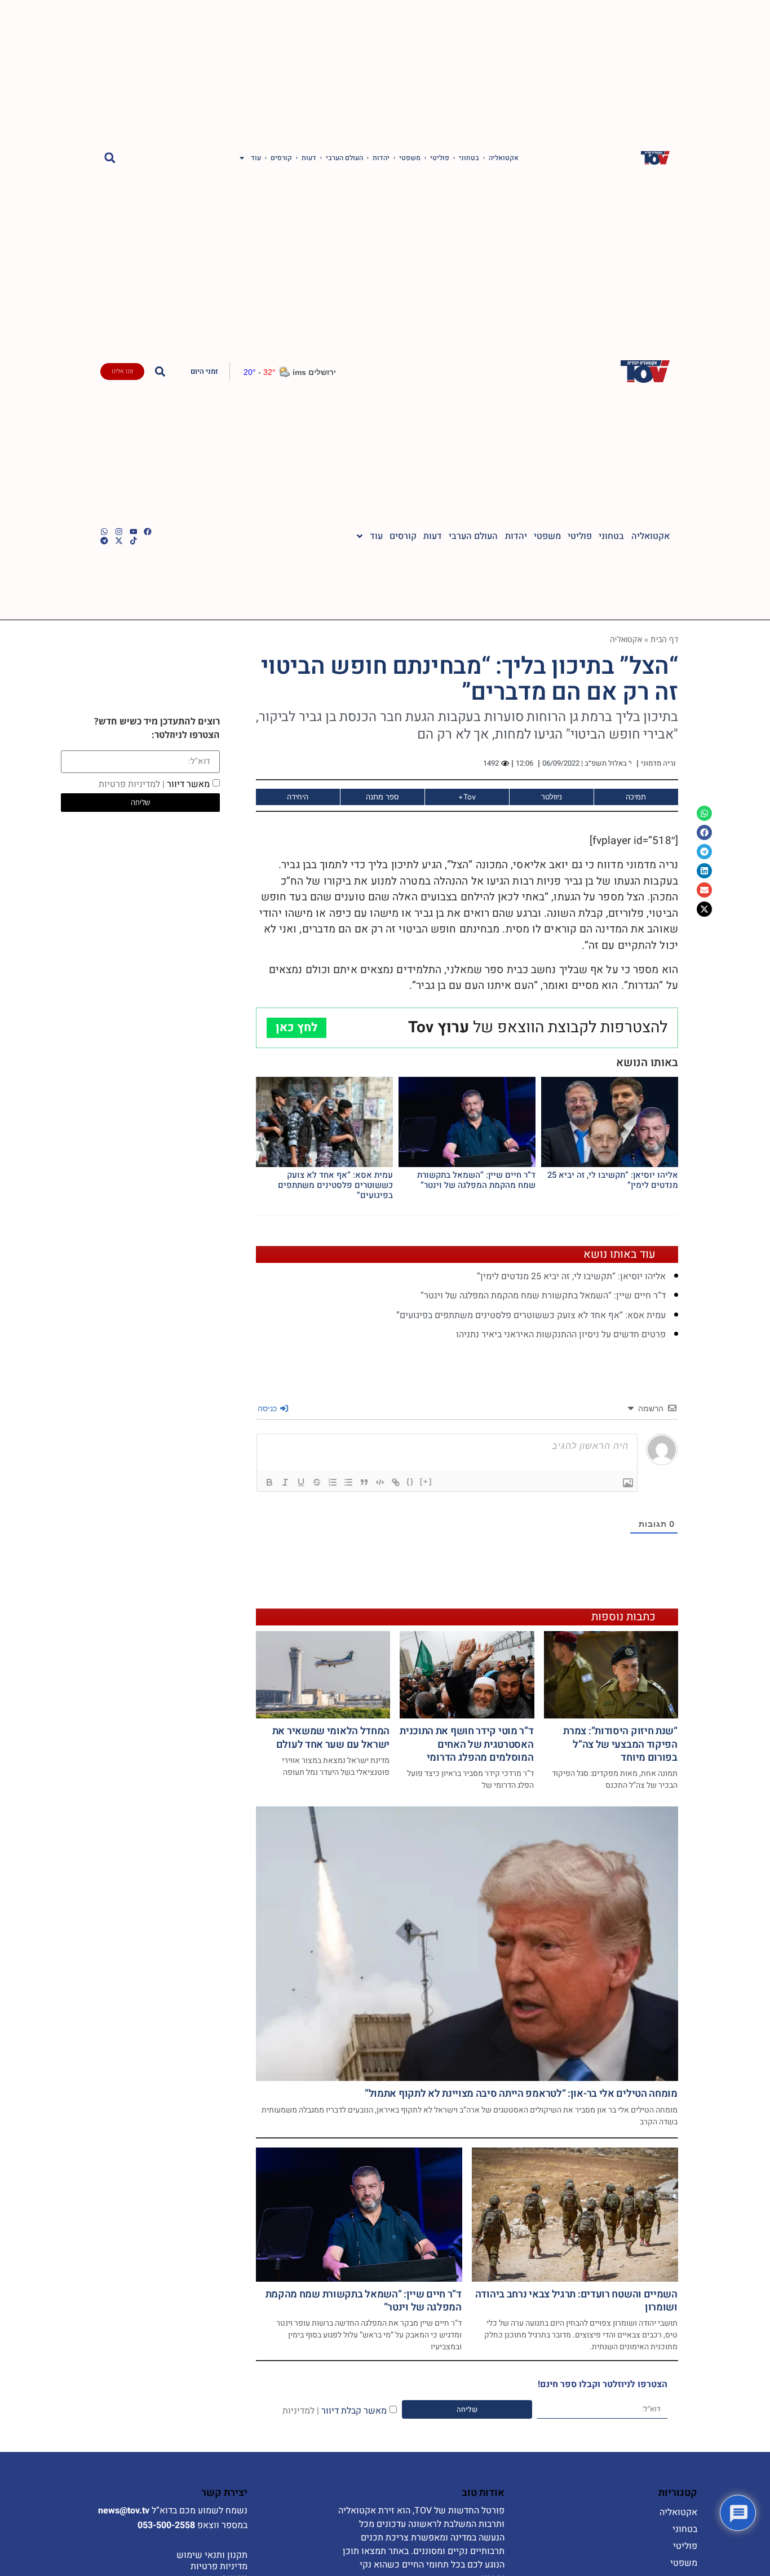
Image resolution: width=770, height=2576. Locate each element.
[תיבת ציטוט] (364, 1482)
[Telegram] (104, 541)
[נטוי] (285, 1482)
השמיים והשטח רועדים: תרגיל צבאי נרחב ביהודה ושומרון (576, 2301)
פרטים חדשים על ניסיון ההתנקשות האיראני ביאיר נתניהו (561, 1335)
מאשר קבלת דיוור (335, 2411)
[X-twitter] (119, 541)
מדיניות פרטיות (219, 2566)
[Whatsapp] (104, 532)
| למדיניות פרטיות (132, 784)
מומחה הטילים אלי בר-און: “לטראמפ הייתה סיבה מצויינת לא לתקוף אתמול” (521, 2094)
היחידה (298, 797)
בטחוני (469, 158)
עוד (256, 158)
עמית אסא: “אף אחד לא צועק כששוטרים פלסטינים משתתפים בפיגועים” (335, 1185)
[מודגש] (269, 1482)
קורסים (281, 158)
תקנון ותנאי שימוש (212, 2555)
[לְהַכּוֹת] (317, 1482)
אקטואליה (504, 158)
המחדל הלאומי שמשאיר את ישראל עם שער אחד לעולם (331, 1738)
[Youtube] (134, 532)
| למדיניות (301, 2411)
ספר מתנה (382, 797)
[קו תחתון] (301, 1482)
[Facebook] (148, 532)
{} (410, 1481)
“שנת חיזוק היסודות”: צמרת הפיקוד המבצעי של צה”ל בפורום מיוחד (620, 1744)
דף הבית (664, 639)
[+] (426, 1481)
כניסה (268, 1408)
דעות (309, 158)
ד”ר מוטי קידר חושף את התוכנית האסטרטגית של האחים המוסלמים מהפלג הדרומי (466, 1744)
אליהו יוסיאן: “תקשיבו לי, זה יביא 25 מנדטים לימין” (613, 1180)
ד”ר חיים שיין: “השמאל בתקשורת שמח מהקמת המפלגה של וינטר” (476, 1180)
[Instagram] (119, 532)
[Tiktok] (134, 541)
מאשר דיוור (154, 784)
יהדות (381, 158)
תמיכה (636, 797)
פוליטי (440, 158)
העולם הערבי (344, 158)
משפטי (410, 158)
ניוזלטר (552, 797)
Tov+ (467, 797)
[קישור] (396, 1482)
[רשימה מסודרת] (333, 1482)
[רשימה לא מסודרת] (348, 1482)
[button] (110, 158)
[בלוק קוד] (380, 1482)
